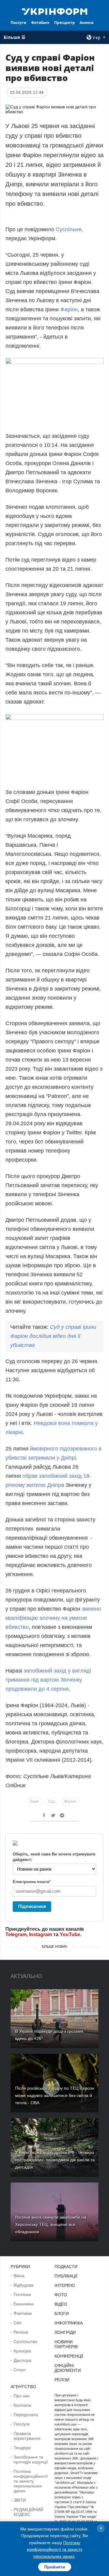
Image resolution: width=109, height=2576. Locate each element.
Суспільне (69, 229)
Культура (22, 2351)
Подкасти (66, 2267)
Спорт (20, 2370)
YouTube (70, 1935)
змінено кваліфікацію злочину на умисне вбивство (53, 1618)
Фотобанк (40, 23)
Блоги (62, 2314)
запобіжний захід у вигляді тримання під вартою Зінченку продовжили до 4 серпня (48, 1680)
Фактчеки (23, 2313)
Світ (18, 2323)
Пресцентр (64, 23)
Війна (19, 2276)
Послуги (18, 23)
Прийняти (55, 2567)
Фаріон (68, 309)
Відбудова (24, 2285)
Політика (22, 2294)
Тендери (22, 2448)
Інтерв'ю (65, 2285)
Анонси (87, 23)
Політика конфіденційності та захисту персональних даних (31, 2481)
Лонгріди (65, 2332)
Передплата (26, 2415)
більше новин (54, 1946)
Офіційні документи (68, 2368)
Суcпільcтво (25, 2341)
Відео (61, 2304)
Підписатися (32, 1906)
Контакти (22, 2405)
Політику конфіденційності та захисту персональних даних (55, 2549)
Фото (61, 2295)
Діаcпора (23, 2360)
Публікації (66, 2276)
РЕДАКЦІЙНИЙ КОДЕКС (28, 2512)
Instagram (41, 1935)
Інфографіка (69, 2323)
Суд (51, 1801)
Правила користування (27, 2436)
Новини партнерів (66, 2344)
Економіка (24, 2304)
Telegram (16, 1935)
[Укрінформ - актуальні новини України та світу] (54, 11)
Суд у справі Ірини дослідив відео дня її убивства (53, 1336)
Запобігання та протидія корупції (31, 2460)
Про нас (22, 2396)
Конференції (69, 2356)
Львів (34, 1801)
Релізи (62, 2380)
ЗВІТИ (20, 2500)
